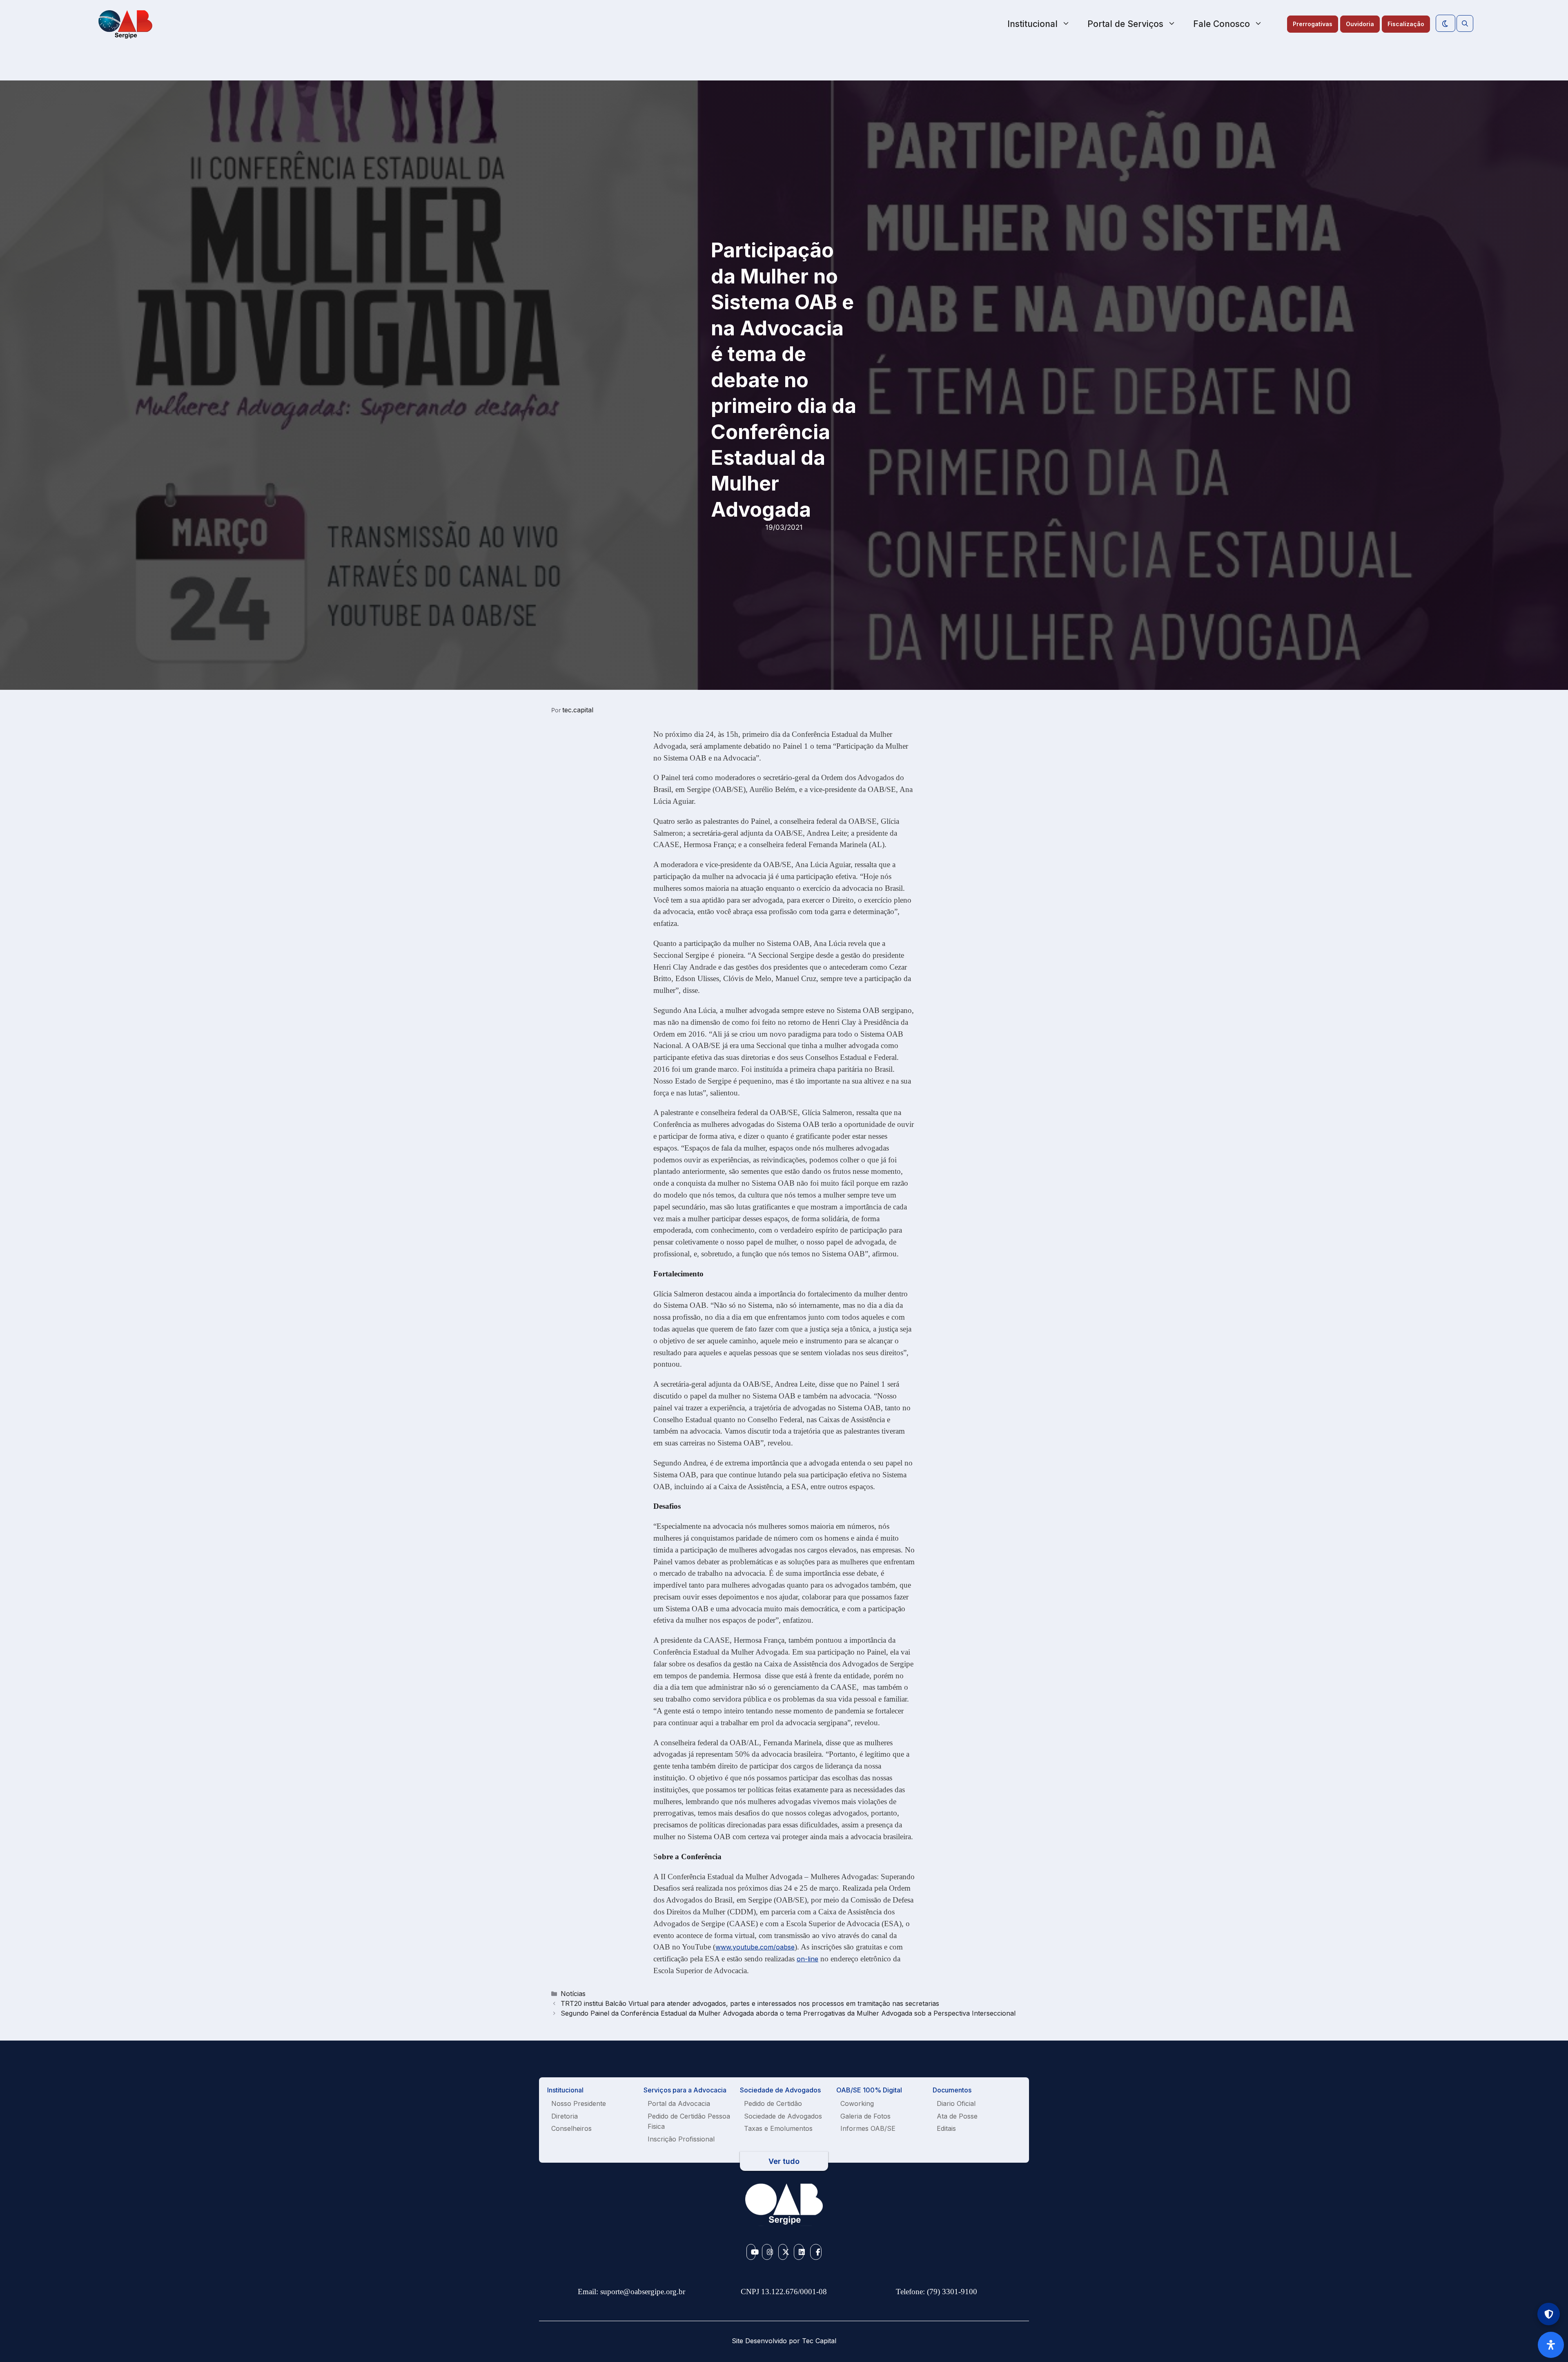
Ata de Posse (957, 2116)
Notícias (573, 1994)
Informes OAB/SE (868, 2128)
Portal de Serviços (1125, 24)
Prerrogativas (1313, 24)
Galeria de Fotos (865, 2116)
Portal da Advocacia (679, 2103)
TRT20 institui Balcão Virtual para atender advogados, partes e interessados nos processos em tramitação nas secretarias (750, 2003)
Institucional (1032, 24)
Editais (946, 2128)
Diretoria (565, 2116)
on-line (807, 1959)
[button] (1465, 24)
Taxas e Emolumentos (778, 2128)
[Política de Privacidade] (1549, 2314)
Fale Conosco (1222, 24)
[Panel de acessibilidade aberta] (1551, 2345)
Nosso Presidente (579, 2103)
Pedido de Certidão (773, 2103)
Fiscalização (1406, 24)
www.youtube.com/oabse (755, 1947)
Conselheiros (571, 2128)
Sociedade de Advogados (783, 2116)
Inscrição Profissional (681, 2139)
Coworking (857, 2103)
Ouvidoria (1360, 24)
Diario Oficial (956, 2103)
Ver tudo (784, 2161)
